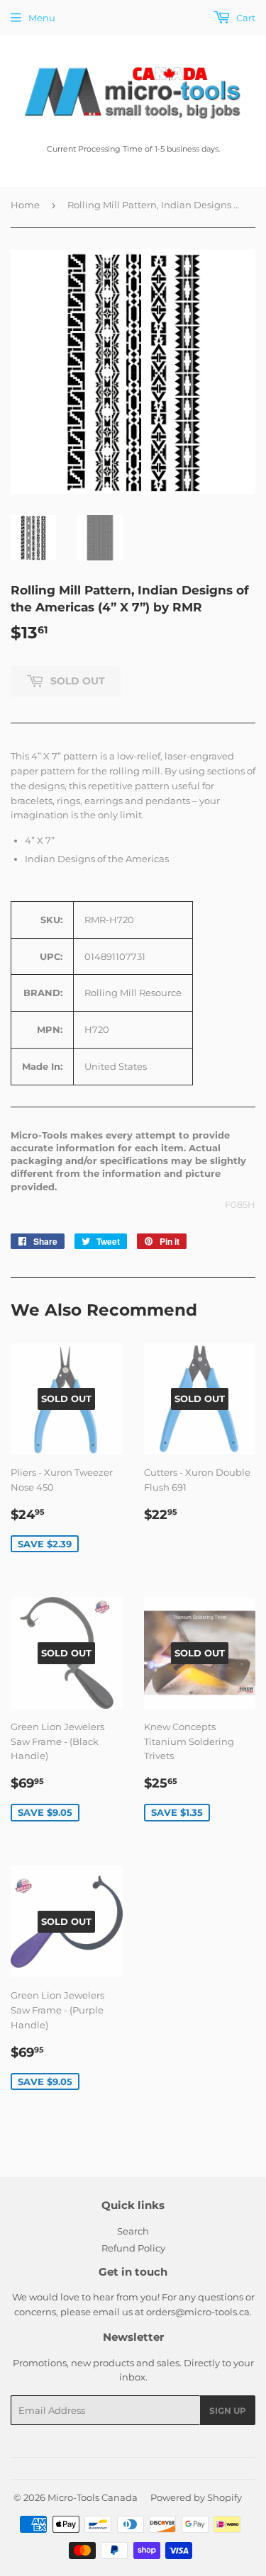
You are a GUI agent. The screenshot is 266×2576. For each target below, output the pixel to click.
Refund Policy (133, 2248)
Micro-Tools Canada (93, 2497)
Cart (245, 18)
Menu (42, 18)
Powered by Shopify (196, 2497)
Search (133, 2231)
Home (25, 205)
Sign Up (228, 2411)
